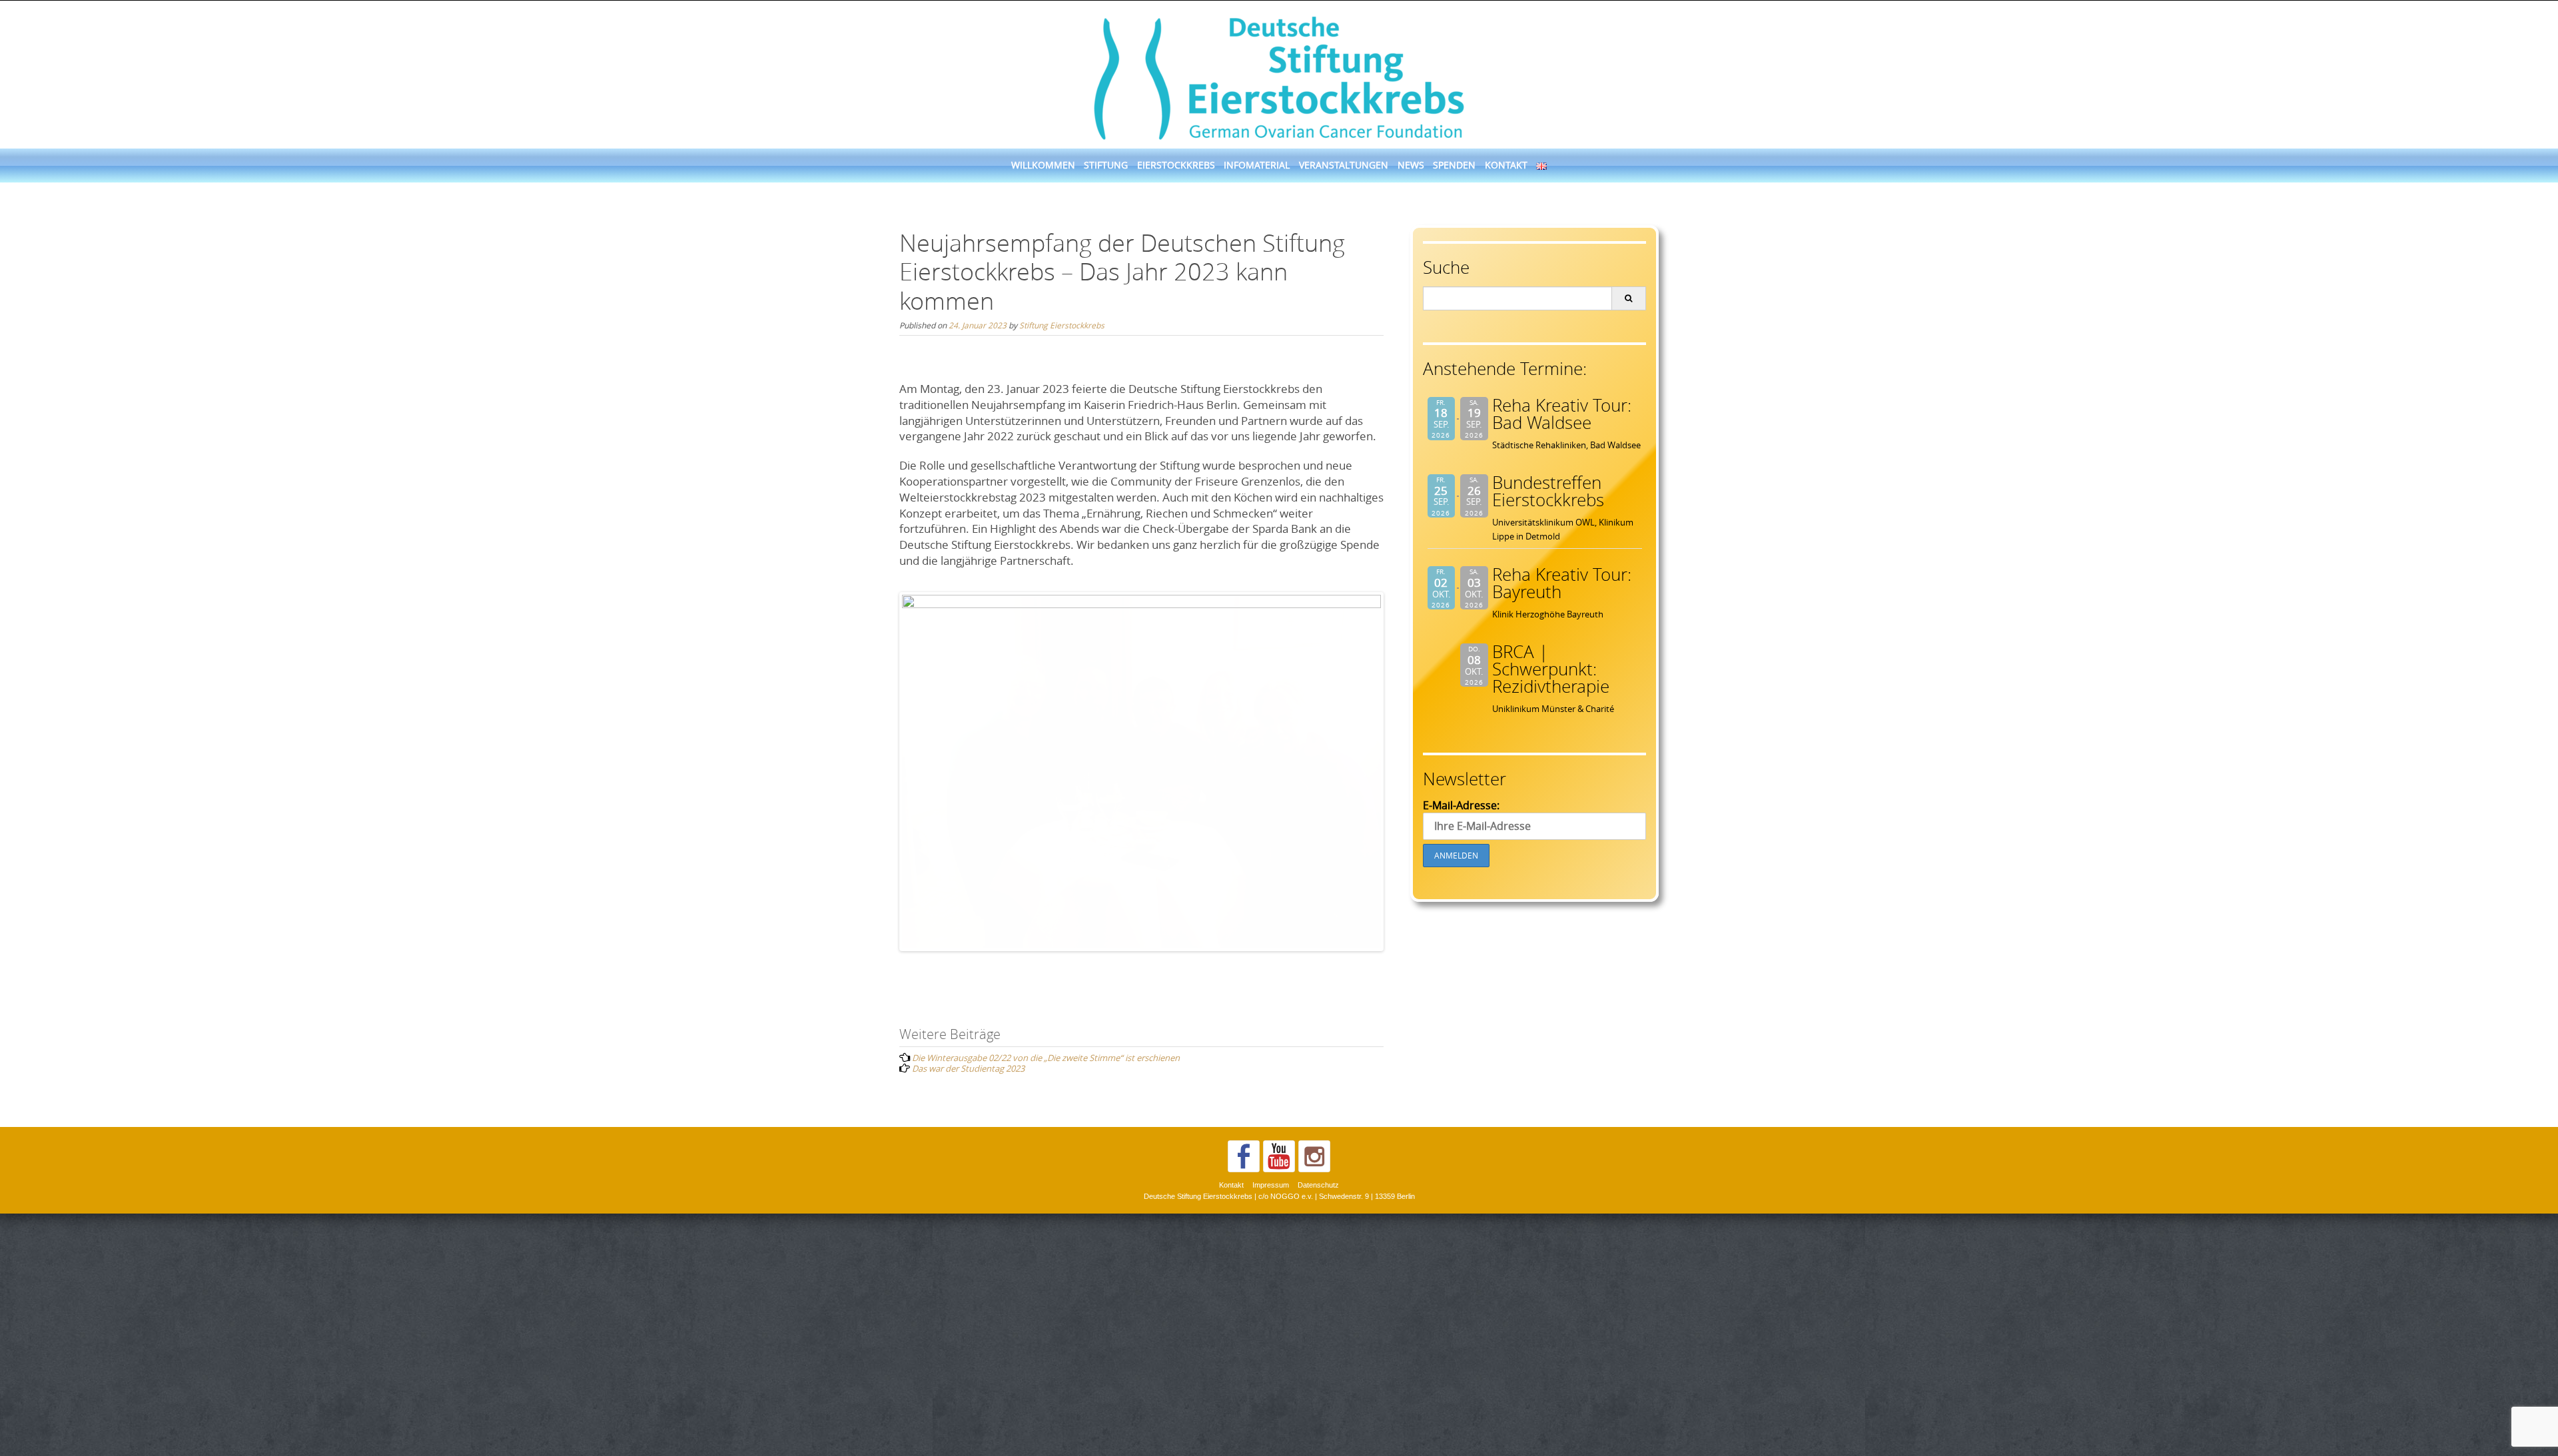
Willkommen (1043, 165)
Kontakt (1506, 165)
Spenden (1454, 165)
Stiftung (1106, 165)
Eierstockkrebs (1176, 165)
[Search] (1628, 298)
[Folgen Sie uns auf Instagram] (1314, 1399)
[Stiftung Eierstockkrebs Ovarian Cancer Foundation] (1279, 76)
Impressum (1271, 1427)
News (1411, 165)
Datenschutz (1318, 1427)
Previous (882, 771)
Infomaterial (1257, 165)
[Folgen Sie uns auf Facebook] (1244, 1399)
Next (1401, 771)
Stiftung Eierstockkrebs (1062, 325)
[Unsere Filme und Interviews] (1279, 1399)
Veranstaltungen (1344, 165)
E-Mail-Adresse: (1461, 805)
